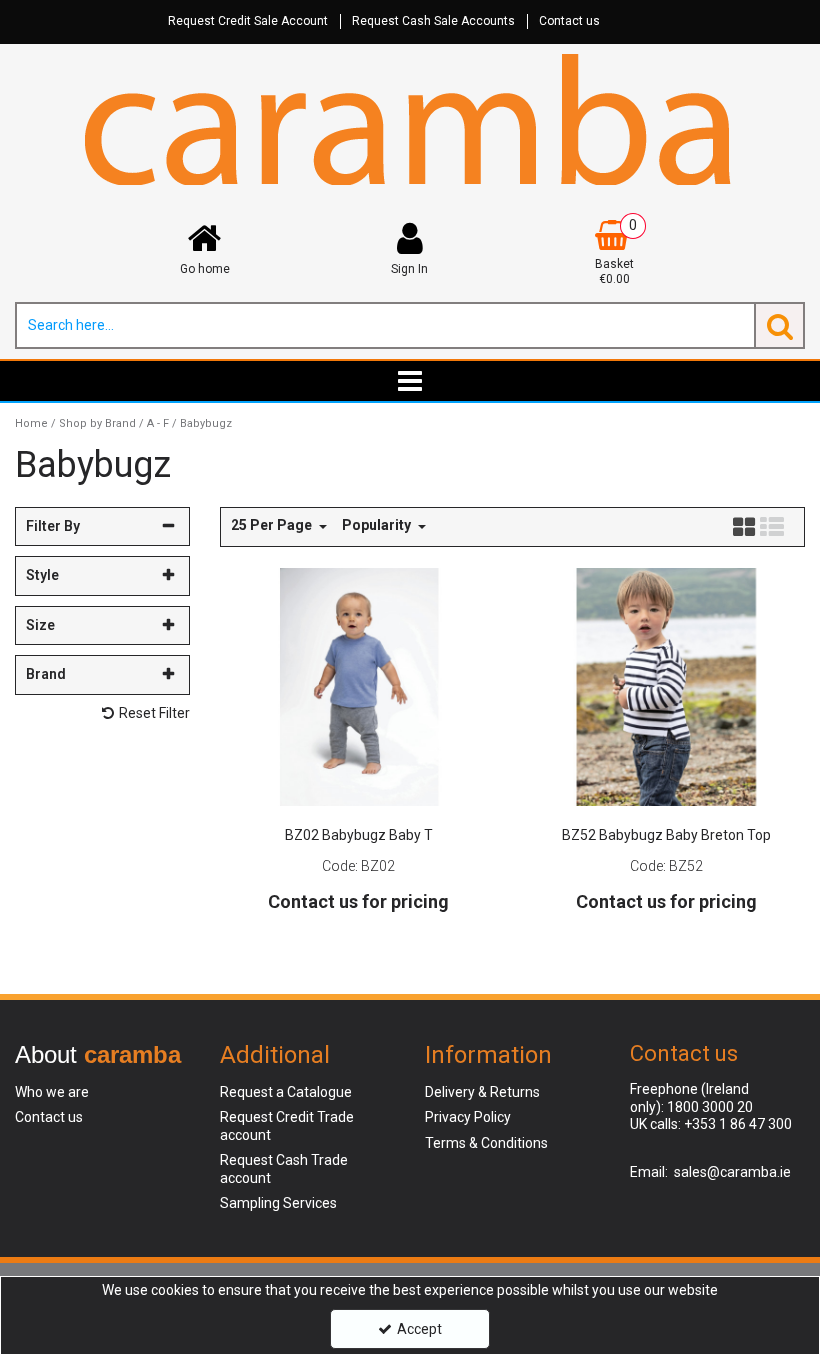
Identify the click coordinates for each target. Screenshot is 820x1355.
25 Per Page (273, 525)
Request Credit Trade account (287, 1126)
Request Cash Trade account (284, 1169)
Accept (419, 1329)
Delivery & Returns (482, 1092)
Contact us (569, 21)
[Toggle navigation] (410, 381)
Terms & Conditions (486, 1143)
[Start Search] (779, 325)
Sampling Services (278, 1203)
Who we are (52, 1092)
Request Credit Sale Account (248, 21)
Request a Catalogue (286, 1092)
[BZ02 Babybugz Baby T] (359, 685)
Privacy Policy (468, 1117)
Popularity (378, 525)
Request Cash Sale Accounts (433, 21)
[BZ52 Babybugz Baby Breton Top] (666, 685)
